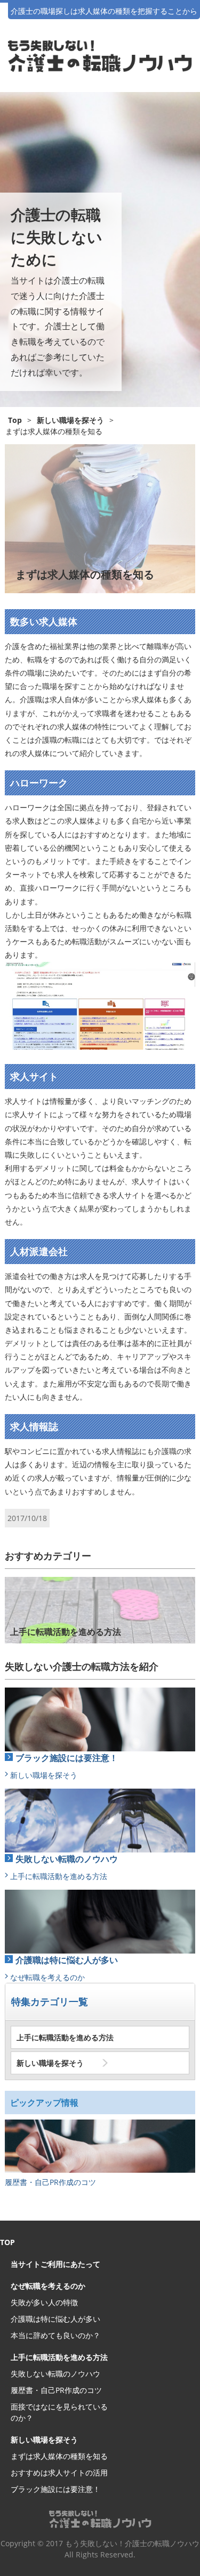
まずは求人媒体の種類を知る (59, 2456)
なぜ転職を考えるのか (47, 1977)
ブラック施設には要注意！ (67, 1758)
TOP (7, 2242)
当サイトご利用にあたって (55, 2264)
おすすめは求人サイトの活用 (59, 2473)
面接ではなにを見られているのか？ (59, 2412)
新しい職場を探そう (44, 1775)
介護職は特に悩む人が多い (67, 1960)
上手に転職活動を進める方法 (59, 1876)
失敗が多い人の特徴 (44, 2302)
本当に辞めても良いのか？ (55, 2335)
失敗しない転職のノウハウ (67, 1859)
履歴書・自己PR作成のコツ (50, 2182)
